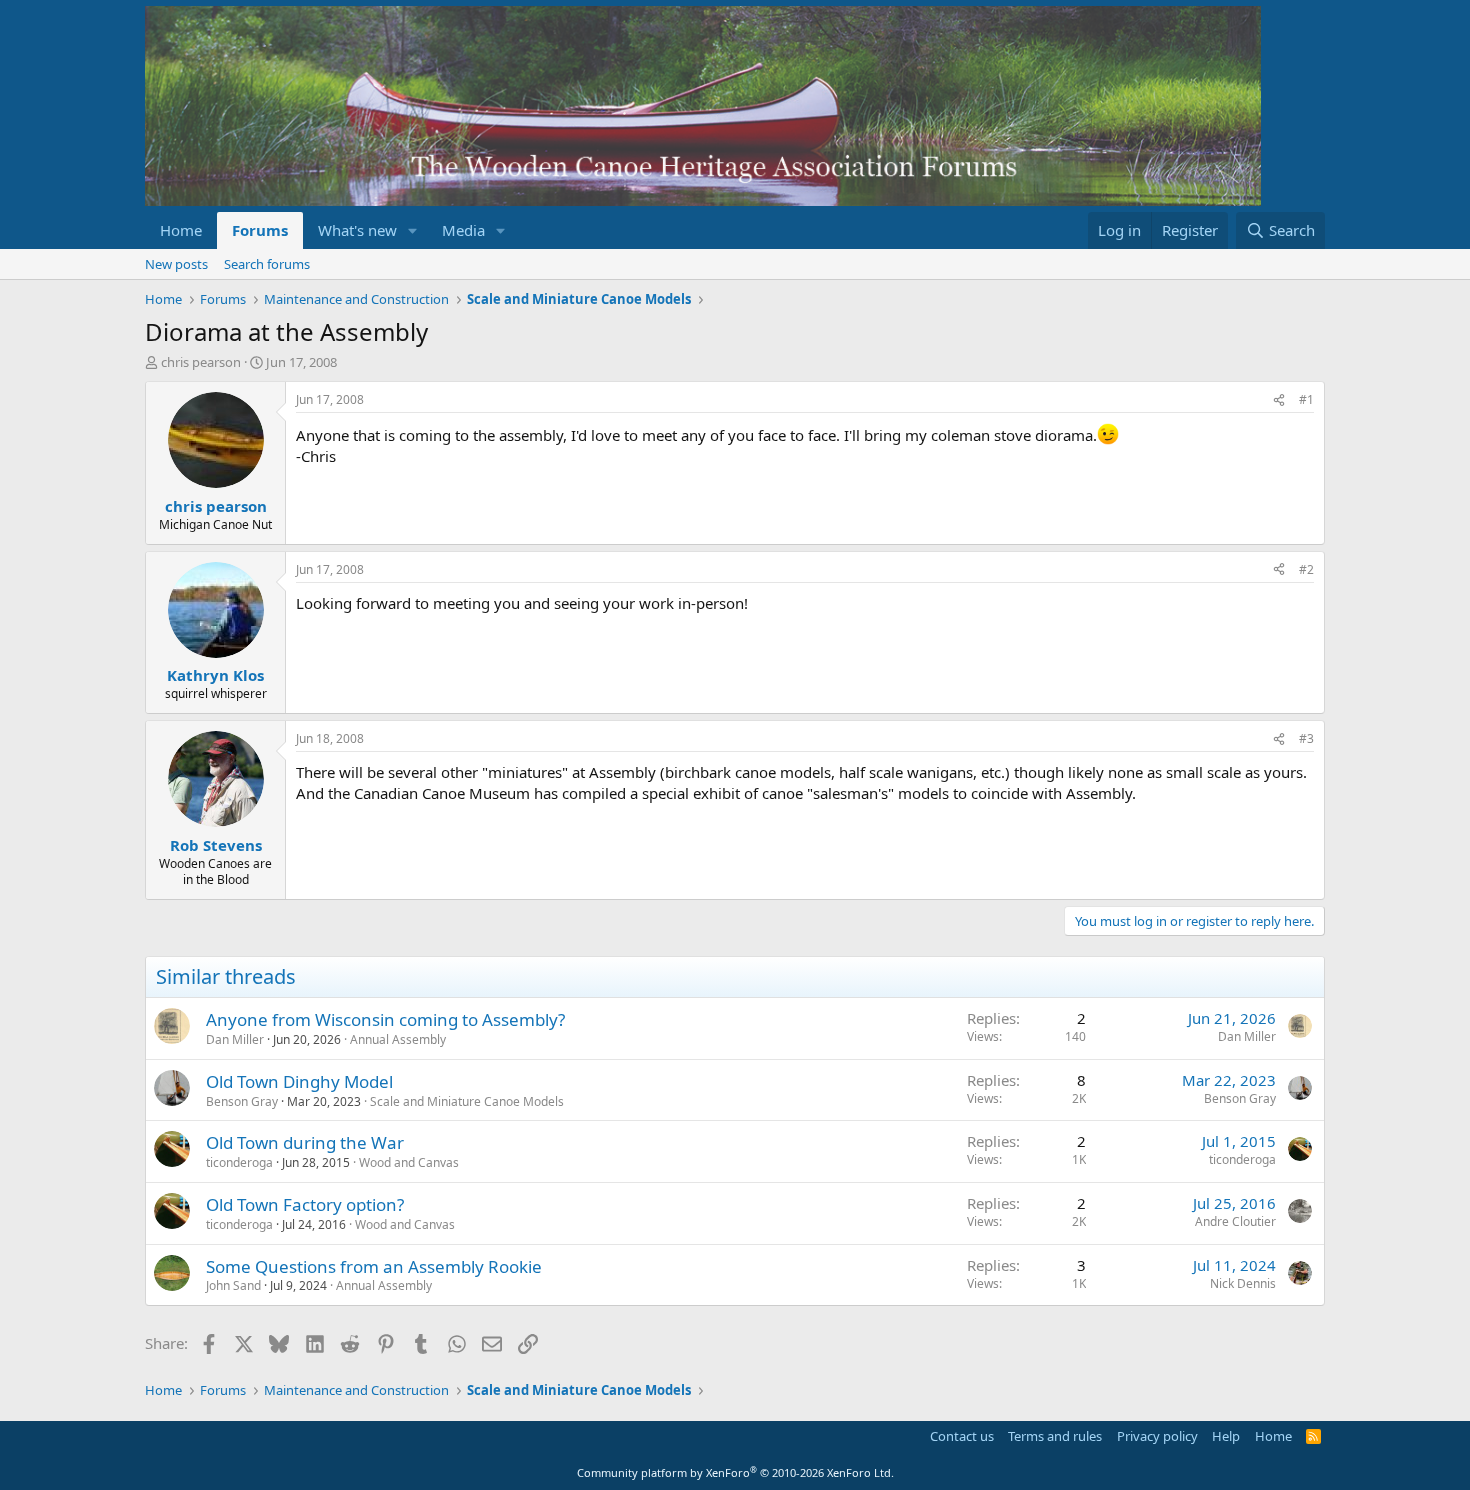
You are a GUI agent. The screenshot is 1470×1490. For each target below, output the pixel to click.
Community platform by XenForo (735, 1472)
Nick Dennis (1243, 1283)
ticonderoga (239, 1162)
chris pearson (201, 362)
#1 (1306, 399)
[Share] (1279, 400)
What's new (357, 230)
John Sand (233, 1285)
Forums (260, 230)
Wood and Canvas (409, 1162)
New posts (176, 264)
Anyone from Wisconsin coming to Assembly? (385, 1019)
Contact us (962, 1436)
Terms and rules (1055, 1436)
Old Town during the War (305, 1142)
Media (463, 230)
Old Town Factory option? (305, 1204)
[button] (413, 230)
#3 (1306, 738)
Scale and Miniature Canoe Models (467, 1101)
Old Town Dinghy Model (299, 1081)
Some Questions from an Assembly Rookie (374, 1266)
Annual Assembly (398, 1039)
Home (181, 230)
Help (1226, 1436)
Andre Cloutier (1235, 1221)
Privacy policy (1157, 1436)
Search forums (267, 264)
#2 (1306, 569)
